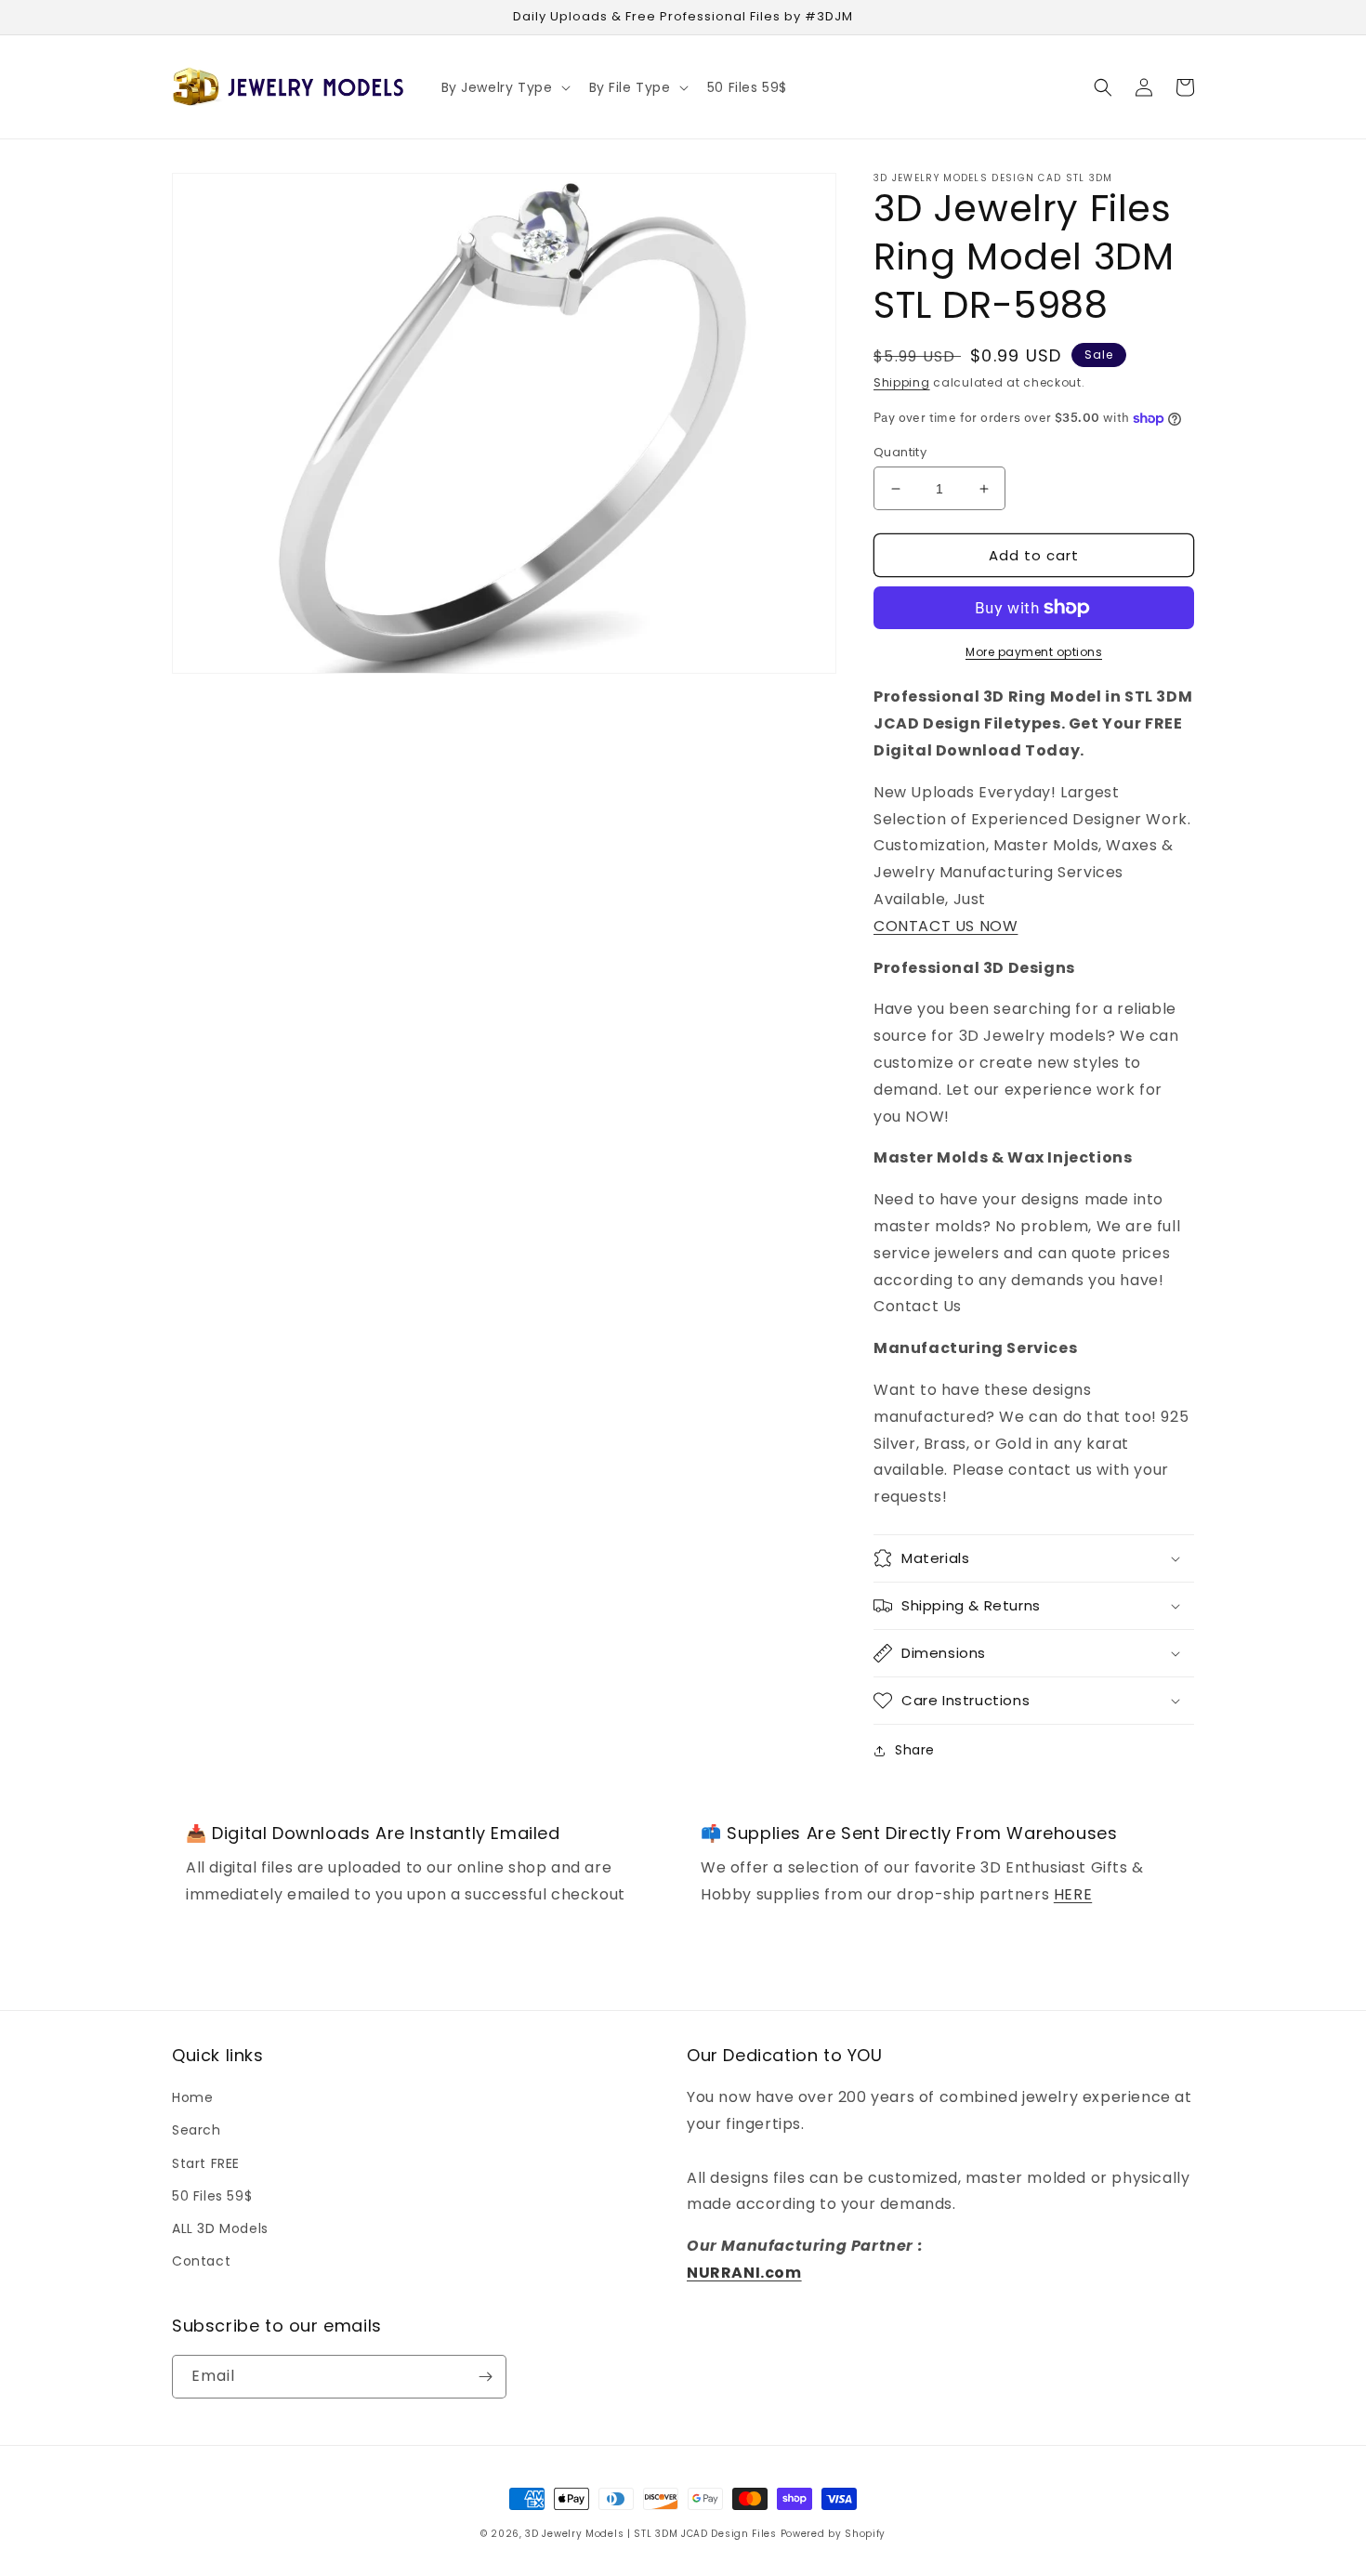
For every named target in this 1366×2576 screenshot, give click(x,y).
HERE (1073, 1894)
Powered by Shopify (834, 2534)
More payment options (1034, 652)
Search (197, 2130)
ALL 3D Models (220, 2228)
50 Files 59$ (212, 2196)
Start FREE (206, 2163)
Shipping (902, 382)
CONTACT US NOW (946, 926)
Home (192, 2097)
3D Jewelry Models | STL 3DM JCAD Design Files (651, 2534)
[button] (504, 87)
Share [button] (915, 1750)
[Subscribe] (485, 2377)
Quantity (900, 452)
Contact (201, 2261)
